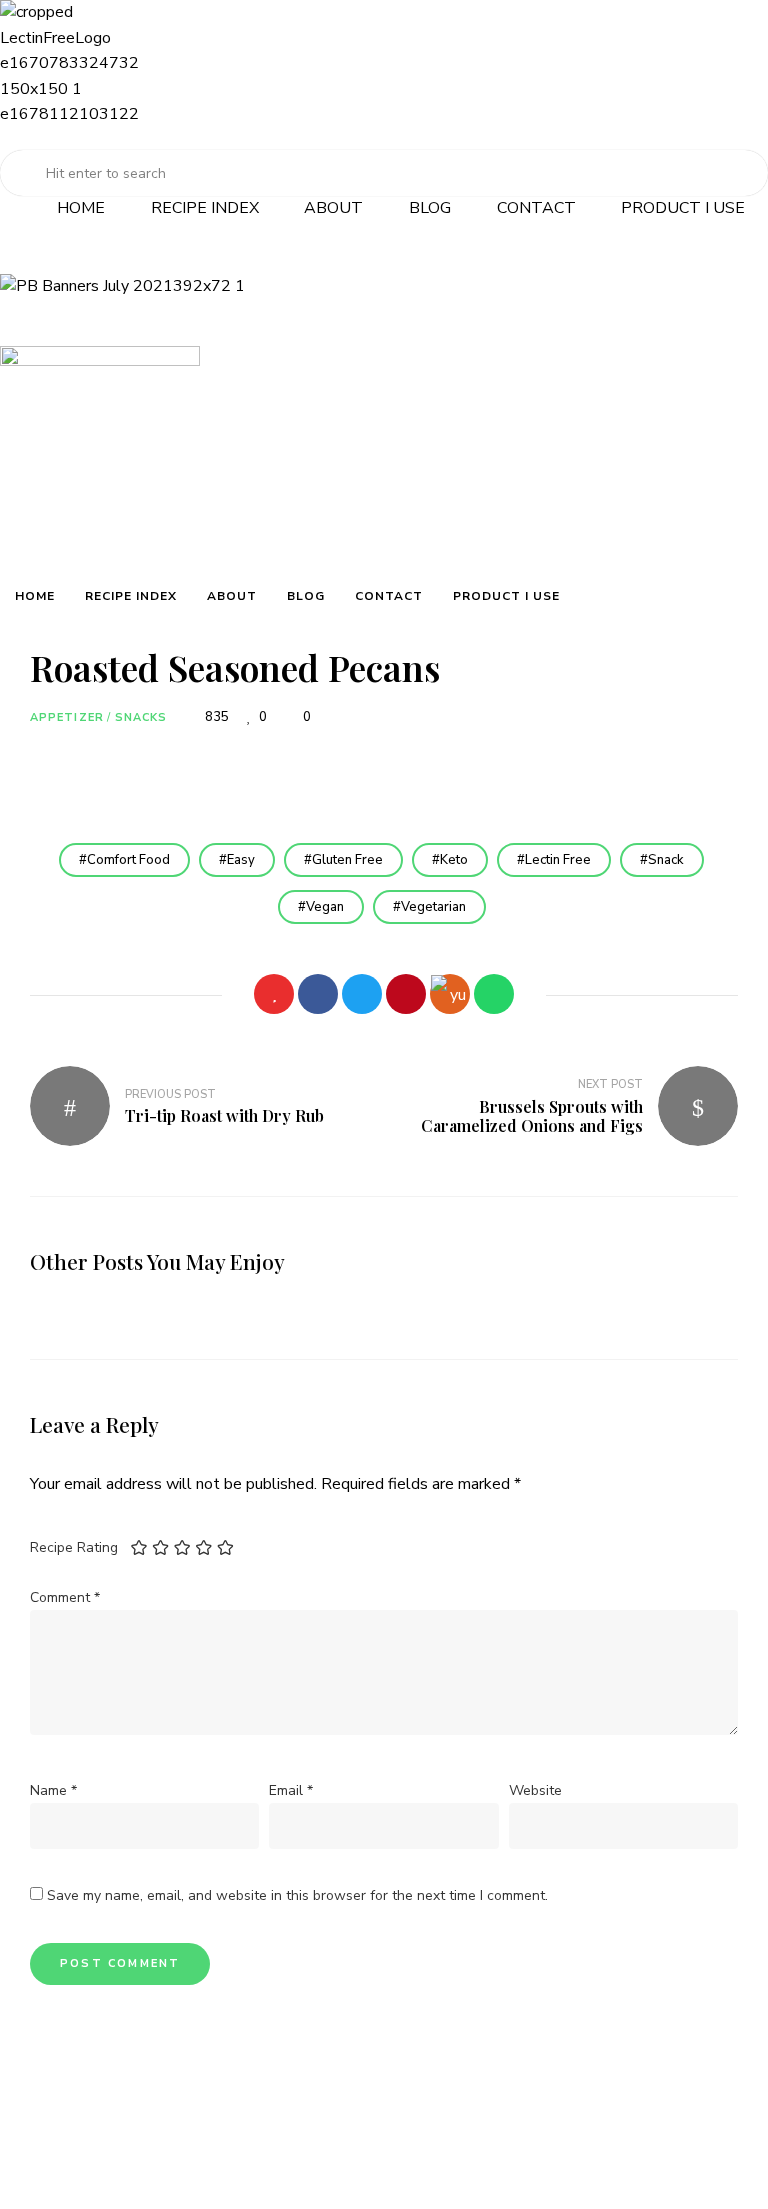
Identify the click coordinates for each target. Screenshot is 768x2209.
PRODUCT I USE (683, 208)
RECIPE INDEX (205, 208)
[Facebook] (318, 994)
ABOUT (333, 208)
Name (53, 1790)
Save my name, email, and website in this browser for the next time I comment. (297, 1895)
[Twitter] (362, 994)
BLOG (430, 208)
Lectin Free (558, 860)
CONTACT (536, 208)
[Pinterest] (406, 994)
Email (291, 1790)
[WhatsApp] (494, 994)
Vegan (325, 907)
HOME (81, 208)
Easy (241, 860)
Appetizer (67, 717)
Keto (454, 860)
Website (535, 1790)
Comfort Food (128, 860)
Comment (65, 1597)
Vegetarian (433, 907)
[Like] (274, 994)
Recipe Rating (74, 1547)
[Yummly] (450, 994)
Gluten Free (347, 860)
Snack (666, 860)
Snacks (141, 717)
